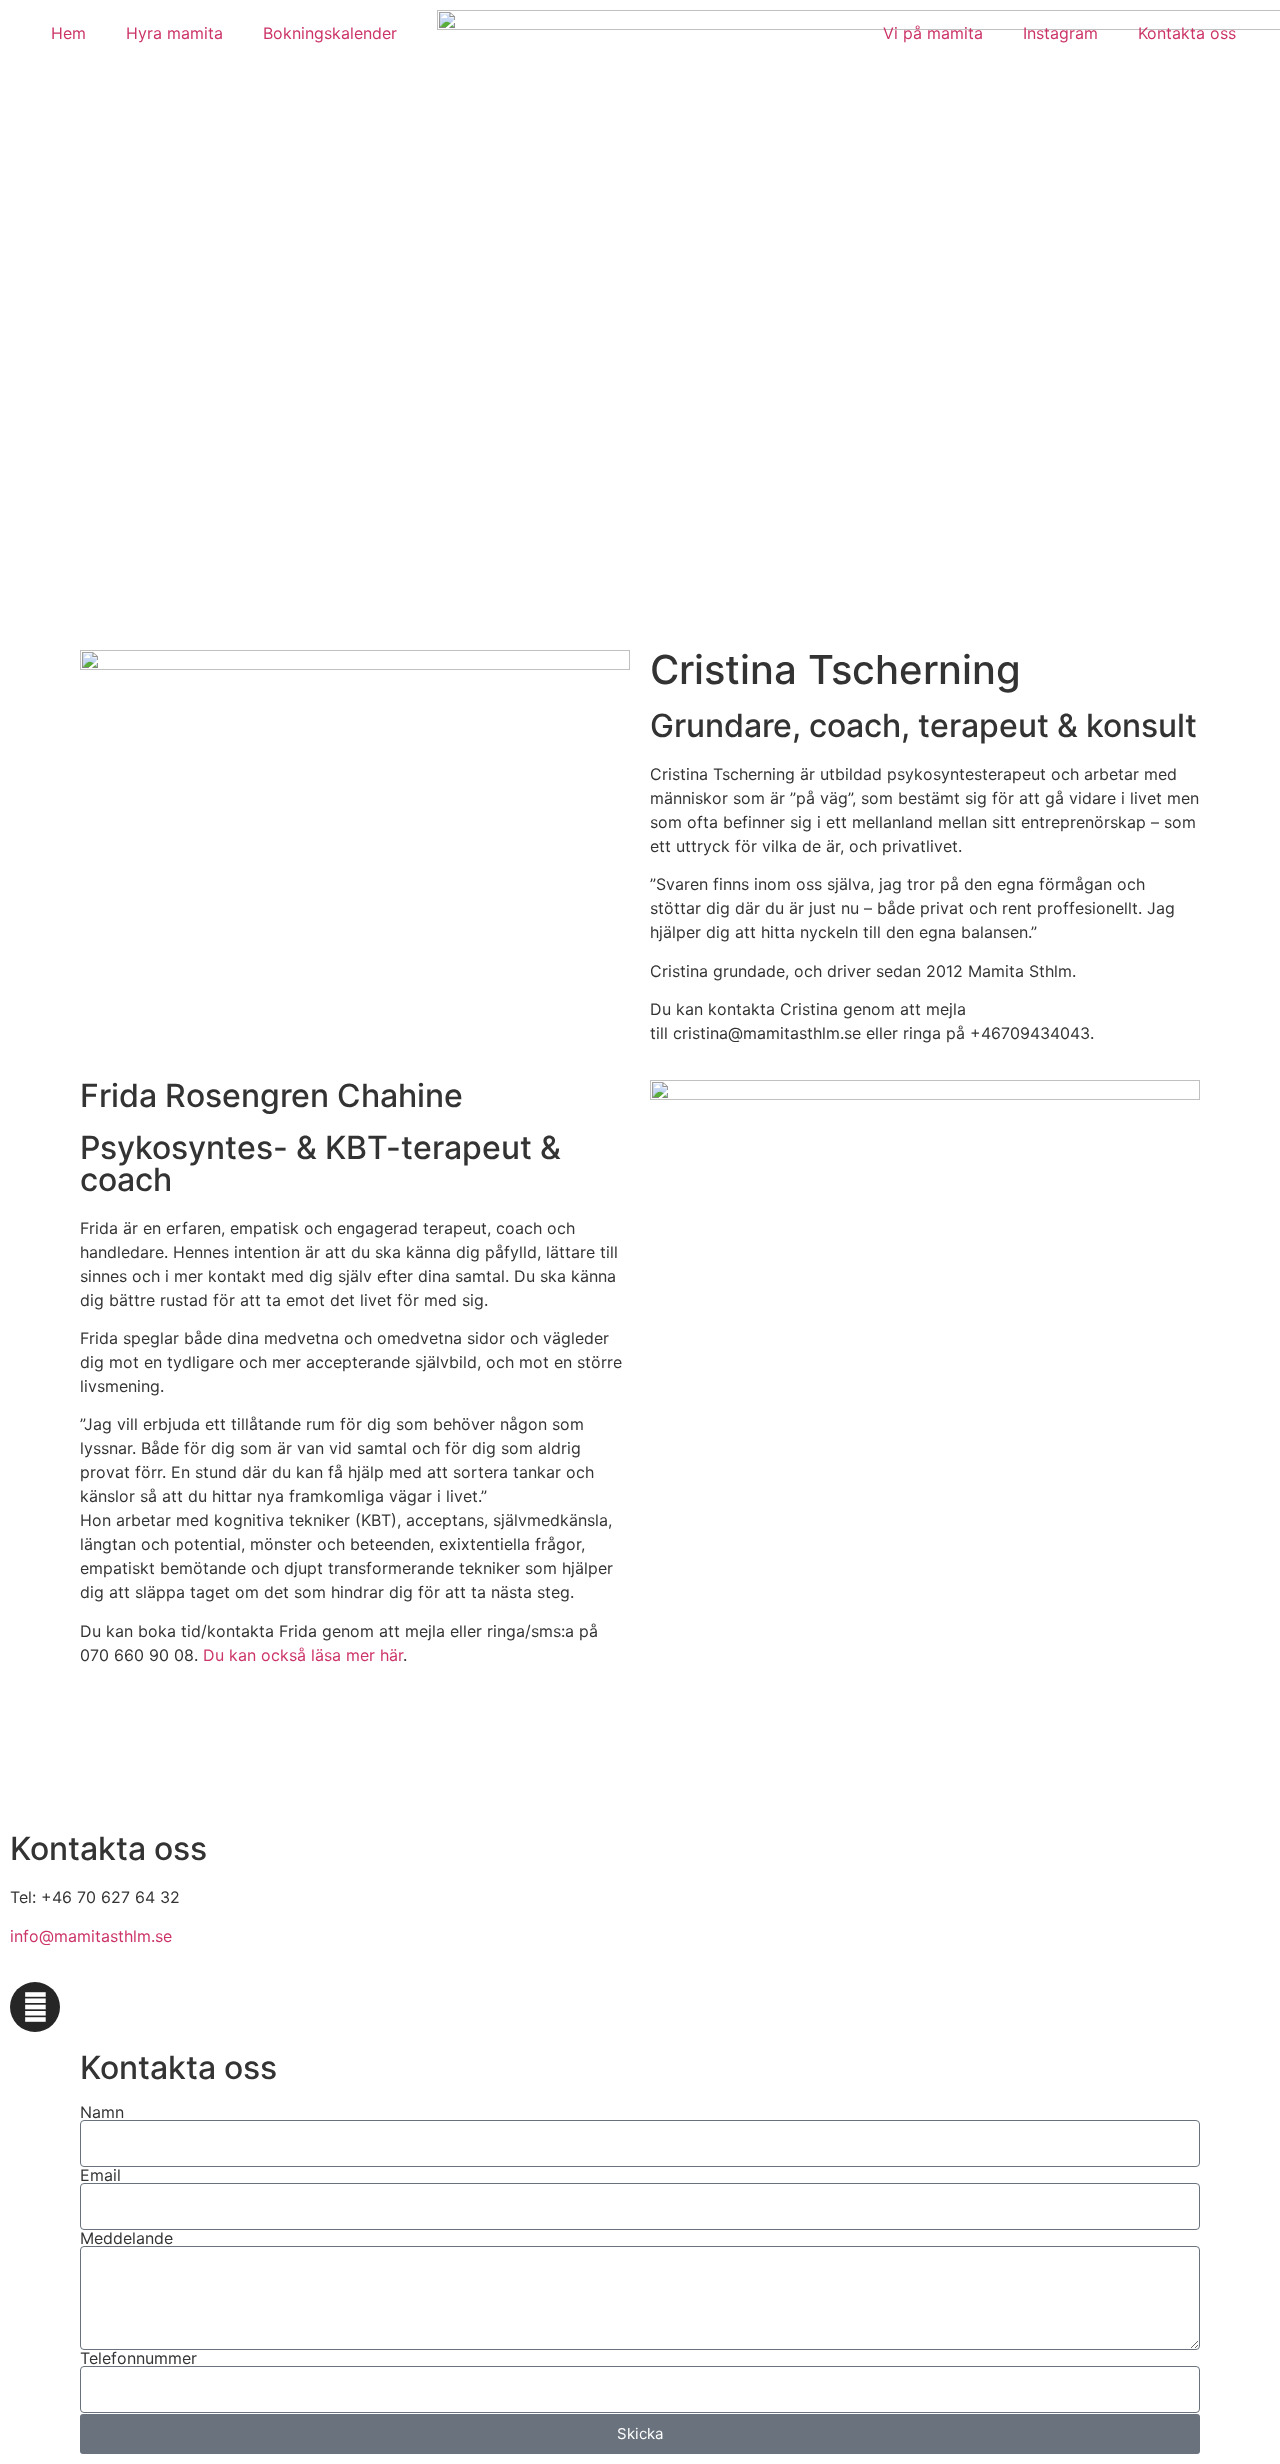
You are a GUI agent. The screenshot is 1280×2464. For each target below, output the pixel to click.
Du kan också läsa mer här (303, 1655)
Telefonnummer (138, 2358)
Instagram (1060, 33)
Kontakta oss (1187, 33)
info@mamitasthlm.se (91, 1936)
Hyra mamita (174, 33)
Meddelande (126, 2238)
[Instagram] (35, 2007)
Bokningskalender (330, 33)
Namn (102, 2112)
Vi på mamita (933, 33)
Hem (68, 33)
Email (100, 2175)
